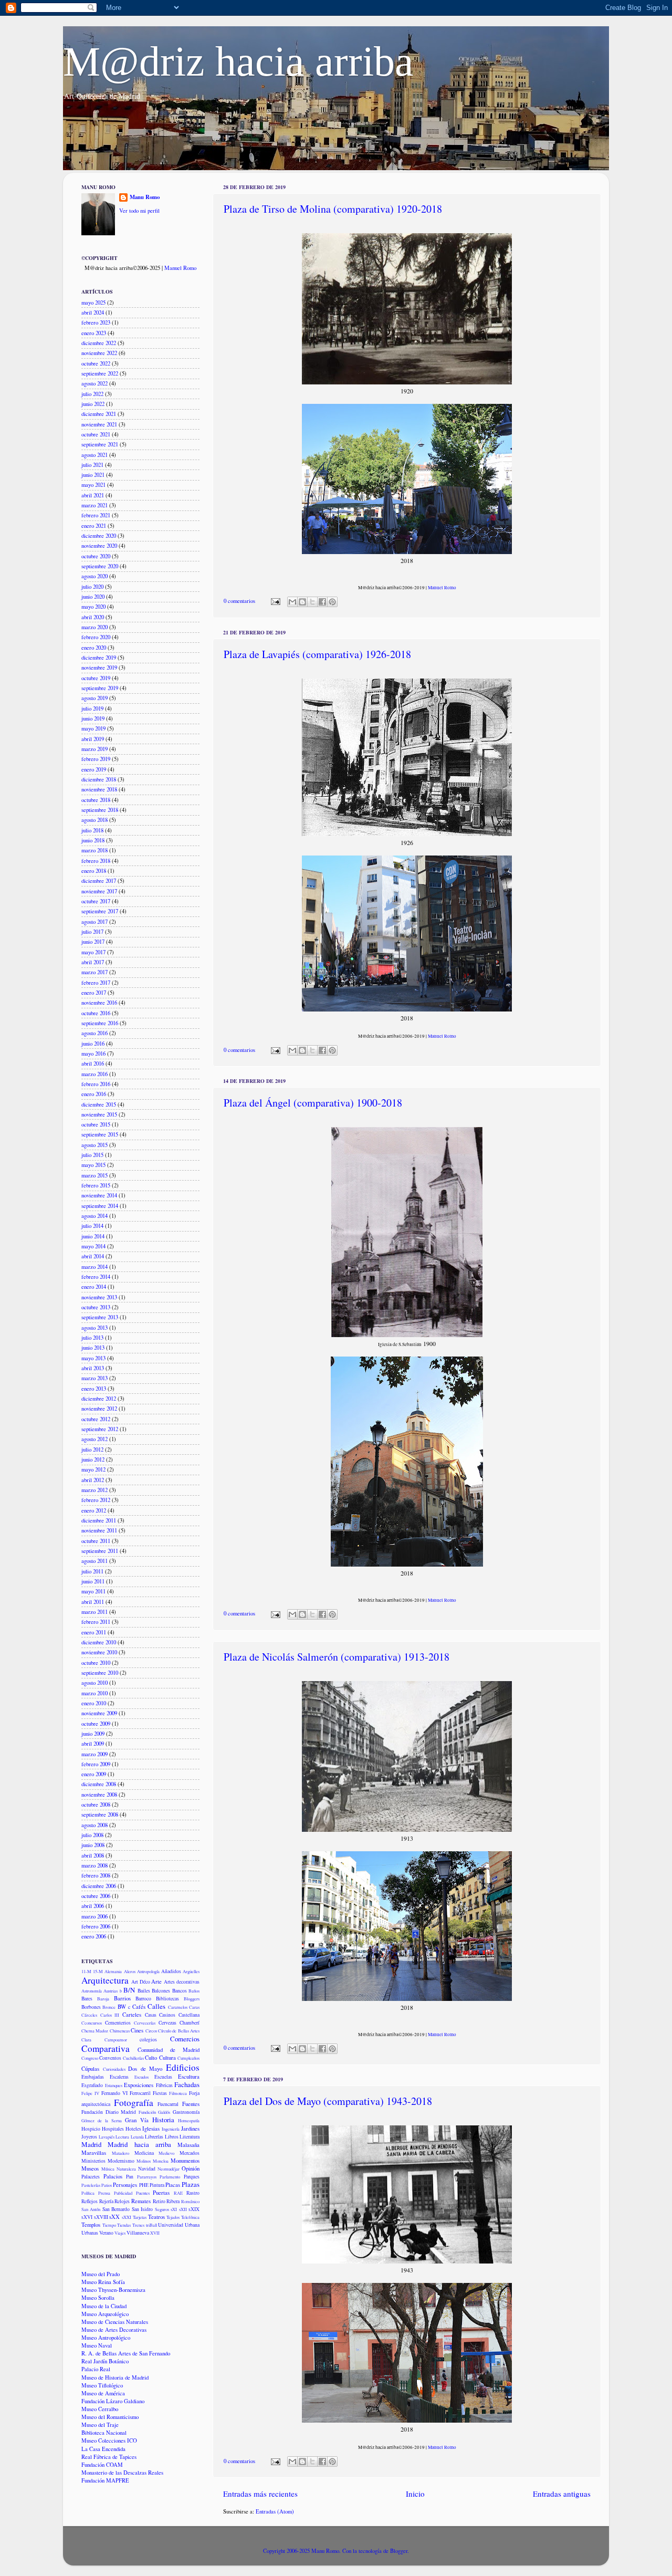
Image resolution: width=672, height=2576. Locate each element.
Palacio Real (96, 2369)
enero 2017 (94, 993)
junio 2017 (93, 942)
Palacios (113, 2176)
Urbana (192, 2225)
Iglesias (151, 2129)
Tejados (173, 2217)
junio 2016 (93, 1044)
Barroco (143, 1999)
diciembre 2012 (99, 1399)
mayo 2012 (93, 1469)
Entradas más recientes (260, 2494)
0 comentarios (239, 601)
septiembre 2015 (100, 1134)
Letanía (137, 2137)
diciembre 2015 (99, 1104)
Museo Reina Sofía (103, 2282)
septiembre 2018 (100, 810)
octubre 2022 (96, 363)
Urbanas (90, 2233)
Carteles (132, 2015)
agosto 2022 (94, 383)
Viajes (120, 2233)
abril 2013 (93, 1368)
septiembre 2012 (100, 1429)
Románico (190, 2201)
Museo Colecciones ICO (109, 2441)
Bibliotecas (167, 1999)
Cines (137, 2030)
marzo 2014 (94, 1267)
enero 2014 (94, 1287)
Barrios (122, 1998)
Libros (172, 2137)
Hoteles (133, 2129)
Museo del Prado (101, 2274)
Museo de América (103, 2393)
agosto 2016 (94, 1033)
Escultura (189, 2077)
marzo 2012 (94, 1490)
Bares (87, 1999)
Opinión (191, 2168)
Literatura (190, 2137)
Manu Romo (145, 197)
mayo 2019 (93, 728)
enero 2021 (94, 526)
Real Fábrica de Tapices (109, 2457)
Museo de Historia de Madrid (115, 2377)
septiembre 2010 (100, 1673)
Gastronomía (186, 2112)
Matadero (120, 2153)
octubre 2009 (96, 1724)
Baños (194, 1991)
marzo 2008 (94, 1865)
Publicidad (123, 2193)
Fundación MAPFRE (105, 2480)
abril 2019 (93, 739)
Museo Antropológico (106, 2338)
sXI (174, 2209)
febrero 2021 (96, 515)
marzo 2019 (94, 749)
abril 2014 (93, 1256)
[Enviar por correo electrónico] (292, 602)
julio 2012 (92, 1449)
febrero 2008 (96, 1875)
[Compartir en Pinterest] (332, 602)
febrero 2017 (96, 983)
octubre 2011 (96, 1541)
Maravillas (94, 2153)
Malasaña (188, 2145)
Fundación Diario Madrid (109, 2112)
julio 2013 (92, 1338)
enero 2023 (94, 333)
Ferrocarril (140, 2093)
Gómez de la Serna (102, 2120)
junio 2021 (93, 475)
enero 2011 (94, 1632)
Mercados (190, 2153)
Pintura (157, 2185)
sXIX (194, 2209)
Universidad (171, 2225)
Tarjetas (140, 2217)
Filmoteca (178, 2093)
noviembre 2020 (99, 546)
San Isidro (142, 2209)
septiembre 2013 (100, 1317)
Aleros (130, 1971)
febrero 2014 (96, 1277)
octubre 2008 (96, 1805)
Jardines (190, 2129)
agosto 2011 (94, 1561)
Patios (107, 2185)
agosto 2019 (94, 698)
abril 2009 (93, 1744)
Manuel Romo (442, 588)
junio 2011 (93, 1581)
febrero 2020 (96, 637)
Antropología (148, 1971)
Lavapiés (107, 2137)
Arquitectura (105, 1980)
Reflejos (90, 2201)
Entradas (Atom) (275, 2511)
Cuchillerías (133, 2058)
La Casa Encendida (103, 2449)
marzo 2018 (94, 850)
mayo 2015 (93, 1165)
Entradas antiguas (562, 2494)
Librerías (154, 2137)
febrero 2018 (96, 861)
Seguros (162, 2209)
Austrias (111, 1991)
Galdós (164, 2112)
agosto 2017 (94, 922)
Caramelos (178, 2007)
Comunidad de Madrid (169, 2050)
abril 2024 (93, 312)
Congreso (90, 2058)
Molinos (144, 2161)
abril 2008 (93, 1855)
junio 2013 (93, 1348)
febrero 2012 (96, 1500)
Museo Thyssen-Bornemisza (113, 2290)
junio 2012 (93, 1459)
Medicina (144, 2153)
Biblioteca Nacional (104, 2433)
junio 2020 (93, 597)
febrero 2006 (96, 1926)
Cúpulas (90, 2069)
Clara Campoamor (104, 2040)
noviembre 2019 (99, 668)
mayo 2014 (93, 1246)
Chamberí (190, 2023)
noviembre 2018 (99, 789)
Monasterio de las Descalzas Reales (122, 2473)
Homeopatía (189, 2120)
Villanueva (138, 2233)
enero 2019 (94, 769)
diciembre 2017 (99, 881)
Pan (130, 2177)
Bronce (109, 2007)
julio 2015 (92, 1155)
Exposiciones (139, 2085)
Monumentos (185, 2161)
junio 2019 (93, 718)
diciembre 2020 (99, 536)
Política (88, 2193)
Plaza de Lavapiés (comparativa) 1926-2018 (317, 654)
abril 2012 (93, 1480)
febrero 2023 (96, 322)
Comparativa (106, 2048)
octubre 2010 (96, 1663)
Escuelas (163, 2077)
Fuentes (191, 2104)
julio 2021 (92, 465)
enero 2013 (94, 1389)
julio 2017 (92, 932)
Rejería (106, 2201)
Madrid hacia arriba (139, 2144)
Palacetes (91, 2177)
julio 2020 (92, 587)
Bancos (180, 1991)
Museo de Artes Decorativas (114, 2330)
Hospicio (91, 2129)
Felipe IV (90, 2093)
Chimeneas (120, 2031)
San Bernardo (116, 2209)
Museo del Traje (100, 2425)
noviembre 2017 (99, 891)
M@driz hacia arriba (238, 61)
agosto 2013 (94, 1328)
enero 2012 (94, 1510)
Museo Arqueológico (105, 2314)
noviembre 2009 (99, 1713)
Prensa (104, 2193)
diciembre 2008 (99, 1784)
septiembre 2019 (100, 688)
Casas (151, 2015)
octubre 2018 (96, 800)
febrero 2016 (96, 1084)
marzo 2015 (94, 1175)
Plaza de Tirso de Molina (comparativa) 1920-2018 (333, 209)
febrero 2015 (96, 1185)
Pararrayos (147, 2177)
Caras (194, 2007)
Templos (91, 2225)
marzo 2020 (94, 627)
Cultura (167, 2058)
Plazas (191, 2184)
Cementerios (118, 2023)
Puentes (143, 2193)
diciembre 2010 (99, 1642)
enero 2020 (94, 648)
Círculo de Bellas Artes (179, 2031)
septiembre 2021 (100, 444)
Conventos (110, 2058)
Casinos (167, 2015)
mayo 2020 (93, 607)
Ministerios (93, 2161)
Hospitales (113, 2129)
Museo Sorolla (98, 2298)
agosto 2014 (94, 1216)
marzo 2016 (94, 1074)
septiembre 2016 (100, 1023)
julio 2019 (92, 708)
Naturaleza (126, 2169)
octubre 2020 (96, 556)
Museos (90, 2168)
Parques (192, 2177)
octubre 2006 (96, 1896)
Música (108, 2169)
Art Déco (141, 1982)
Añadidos (171, 1971)
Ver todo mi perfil (139, 211)
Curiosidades (114, 2069)
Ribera (173, 2201)
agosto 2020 (94, 576)
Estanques (114, 2085)
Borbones (91, 2007)
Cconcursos (92, 2023)
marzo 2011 (94, 1612)
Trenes (138, 2225)
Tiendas (124, 2225)
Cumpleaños (188, 2058)
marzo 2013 (94, 1378)
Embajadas (93, 2077)
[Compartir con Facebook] (322, 602)
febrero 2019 (96, 759)
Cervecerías (145, 2023)
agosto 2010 (94, 1683)
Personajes (125, 2185)
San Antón (91, 2209)
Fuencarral (168, 2104)
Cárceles (89, 2015)
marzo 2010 (94, 1693)
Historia (163, 2120)
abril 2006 (93, 1906)
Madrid (91, 2144)
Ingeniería (171, 2129)
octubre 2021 (96, 434)
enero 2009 (94, 1774)
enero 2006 (94, 1936)
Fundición (147, 2112)
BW (122, 2007)
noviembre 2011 (99, 1530)
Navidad (147, 2169)
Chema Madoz (95, 2031)
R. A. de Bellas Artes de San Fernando (126, 2353)
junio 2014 (93, 1236)
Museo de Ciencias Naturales (115, 2322)
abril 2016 (93, 1063)
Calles (156, 2006)
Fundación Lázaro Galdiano (113, 2401)
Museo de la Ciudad (104, 2306)
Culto (151, 2058)
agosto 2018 (94, 820)
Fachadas (187, 2084)
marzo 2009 (94, 1754)
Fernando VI (114, 2093)
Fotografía (134, 2103)
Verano (106, 2233)
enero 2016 (94, 1094)
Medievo (166, 2153)
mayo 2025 (93, 303)
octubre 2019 (96, 678)
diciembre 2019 (99, 658)
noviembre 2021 (99, 424)
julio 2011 (92, 1571)
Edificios (183, 2067)
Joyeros (89, 2137)
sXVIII (101, 2217)
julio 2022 (92, 394)
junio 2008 (93, 1845)
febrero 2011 (96, 1622)
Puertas (161, 2193)
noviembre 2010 (99, 1652)
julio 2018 (92, 830)
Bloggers (192, 1999)
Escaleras (119, 2077)
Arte (156, 1981)
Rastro (193, 2193)
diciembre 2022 (99, 343)
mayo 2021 (93, 485)
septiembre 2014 (100, 1206)
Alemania (113, 1971)
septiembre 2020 (100, 566)
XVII (155, 2233)
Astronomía (92, 1991)
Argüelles (191, 1971)
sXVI (87, 2217)
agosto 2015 (94, 1145)
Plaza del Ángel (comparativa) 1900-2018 (313, 1103)
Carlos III (110, 2015)
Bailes (144, 1991)
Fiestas (160, 2093)
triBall (151, 2225)
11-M (86, 1971)
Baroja (103, 1999)
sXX (114, 2217)
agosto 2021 (94, 455)
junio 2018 (93, 840)
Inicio (415, 2494)
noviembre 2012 (99, 1409)
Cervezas (167, 2023)
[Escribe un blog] (302, 602)
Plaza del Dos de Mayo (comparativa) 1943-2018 (328, 2101)
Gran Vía (137, 2120)
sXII (183, 2209)
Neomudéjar (169, 2169)
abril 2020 (93, 617)
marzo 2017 (94, 972)
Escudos (141, 2077)
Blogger (399, 2551)
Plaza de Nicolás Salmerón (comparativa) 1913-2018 (337, 1657)
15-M (98, 1971)
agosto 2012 (94, 1439)
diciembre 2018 (99, 779)
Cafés (139, 2007)
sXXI (127, 2217)
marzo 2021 (94, 505)
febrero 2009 (96, 1764)
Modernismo (121, 2161)
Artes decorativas (182, 1982)
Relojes (122, 2201)
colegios (148, 2040)
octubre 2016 (96, 1013)
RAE (178, 2193)
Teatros (156, 2217)
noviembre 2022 (99, 353)
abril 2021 (93, 495)
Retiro (159, 2201)
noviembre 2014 (99, 1195)
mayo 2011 (93, 1591)
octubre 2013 (96, 1307)
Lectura (122, 2137)
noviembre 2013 (99, 1297)
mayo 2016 (93, 1054)
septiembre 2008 (100, 1814)
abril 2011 (93, 1602)
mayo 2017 (93, 952)
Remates (141, 2201)
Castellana (189, 2015)
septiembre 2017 (100, 911)
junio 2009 (93, 1734)
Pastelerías (91, 2185)
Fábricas (164, 2085)
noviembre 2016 (99, 1003)
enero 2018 (94, 871)
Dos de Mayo (145, 2069)
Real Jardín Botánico (105, 2361)
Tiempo (109, 2225)
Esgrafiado (92, 2085)
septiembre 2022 (100, 373)
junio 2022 (93, 404)
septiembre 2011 (100, 1551)
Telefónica (190, 2217)
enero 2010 (94, 1703)
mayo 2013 (93, 1358)
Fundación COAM (102, 2465)
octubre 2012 (96, 1419)
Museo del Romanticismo (110, 2417)
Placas (173, 2185)
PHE (144, 2185)
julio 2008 (92, 1835)
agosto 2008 (94, 1825)
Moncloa (161, 2161)
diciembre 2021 (99, 414)
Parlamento (170, 2177)
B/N (129, 1990)
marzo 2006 (94, 1916)
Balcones (161, 1991)
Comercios (185, 2039)
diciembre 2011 (99, 1520)
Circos (151, 2031)
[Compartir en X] (312, 602)
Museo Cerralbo (100, 2409)
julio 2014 (92, 1226)
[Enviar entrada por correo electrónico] (275, 601)
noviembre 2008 (99, 1795)
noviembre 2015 (99, 1114)
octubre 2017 (96, 901)
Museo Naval (97, 2345)
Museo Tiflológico (102, 2385)
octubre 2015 (96, 1124)
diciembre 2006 (99, 1886)
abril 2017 (93, 962)
